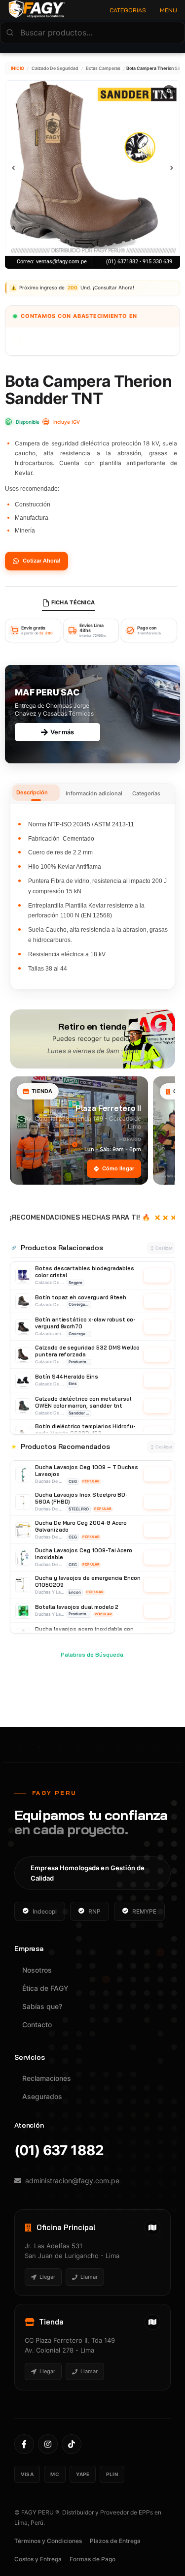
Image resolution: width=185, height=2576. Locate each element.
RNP (94, 1911)
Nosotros (37, 1970)
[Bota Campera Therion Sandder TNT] (92, 168)
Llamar (89, 2277)
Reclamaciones (47, 2078)
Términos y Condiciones (48, 2541)
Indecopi (45, 1911)
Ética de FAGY (45, 1988)
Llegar (47, 2277)
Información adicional (94, 793)
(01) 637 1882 (59, 2151)
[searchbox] (92, 32)
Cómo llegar (118, 1168)
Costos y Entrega (38, 2559)
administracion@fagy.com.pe (72, 2181)
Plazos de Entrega (115, 2541)
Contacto (37, 2025)
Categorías (146, 793)
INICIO (18, 68)
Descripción (32, 792)
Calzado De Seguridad (55, 68)
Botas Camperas (103, 68)
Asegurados (42, 2096)
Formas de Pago (92, 2559)
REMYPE (144, 1911)
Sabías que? (42, 2006)
